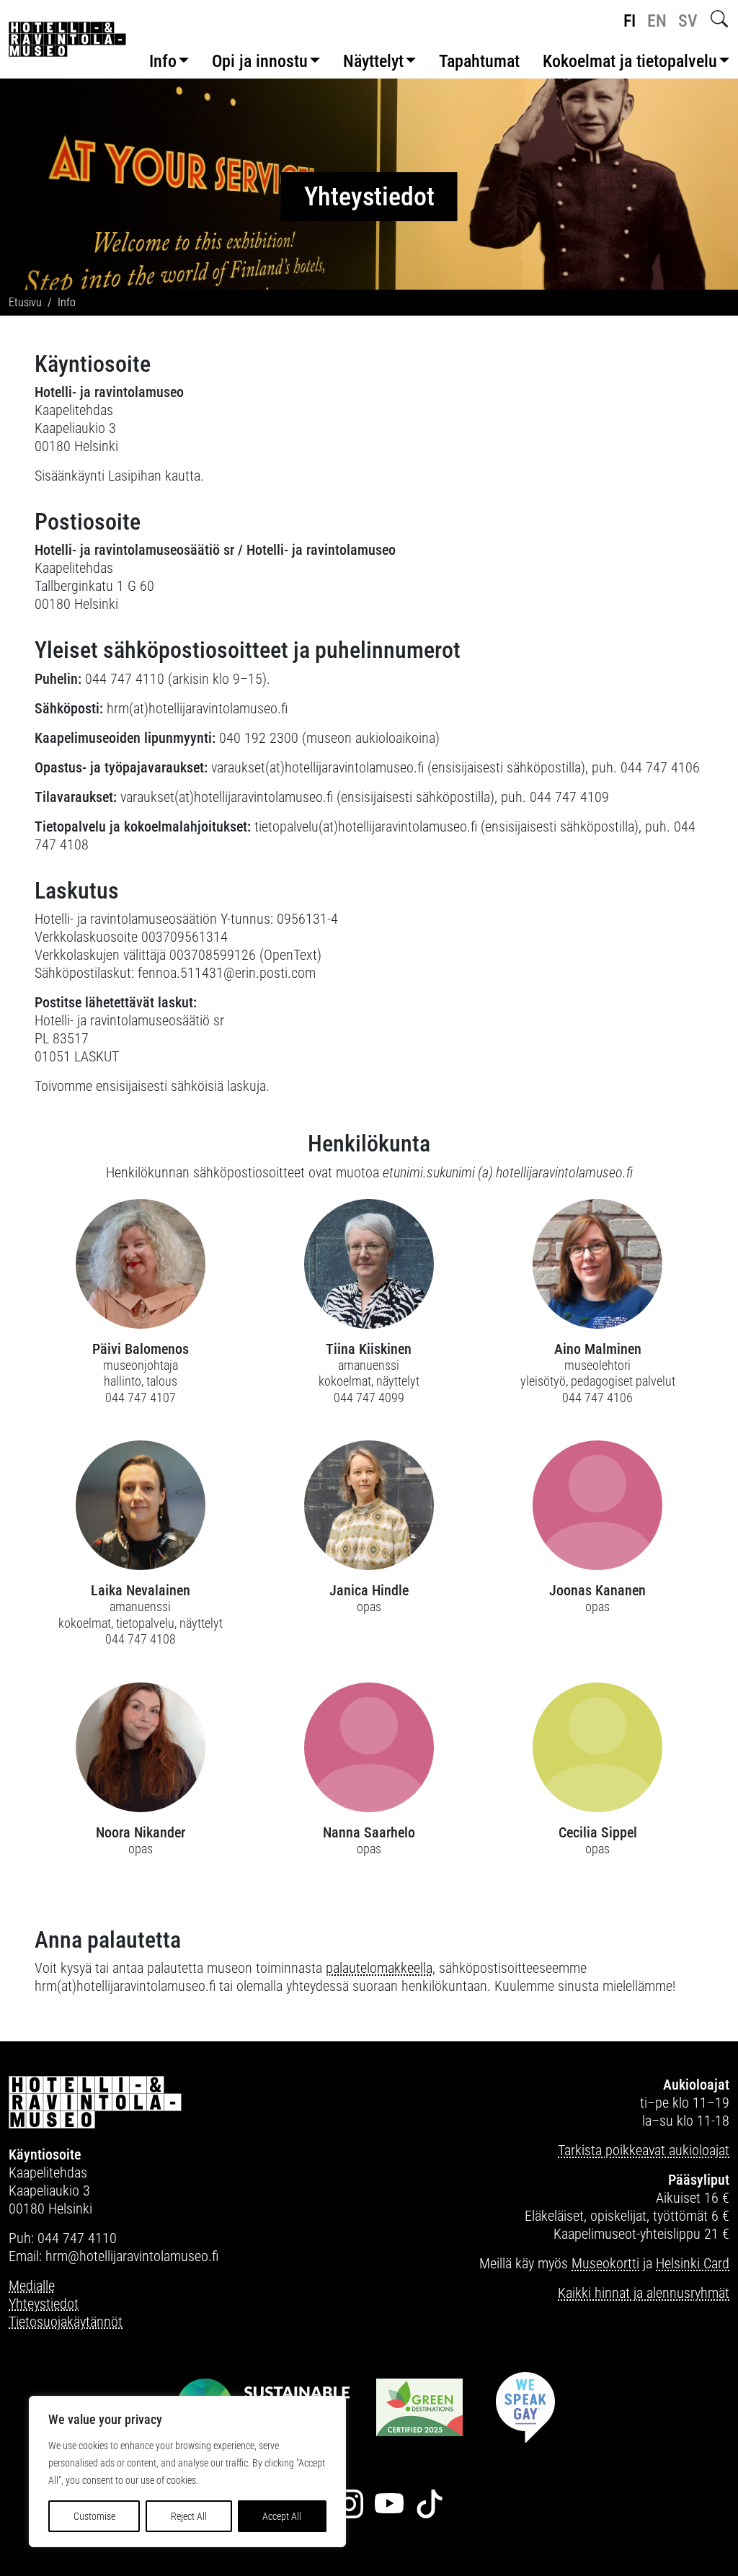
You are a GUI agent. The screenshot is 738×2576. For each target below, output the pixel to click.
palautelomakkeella (379, 1968)
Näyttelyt (373, 61)
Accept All (282, 2516)
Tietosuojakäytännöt (66, 2322)
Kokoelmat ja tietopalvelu (630, 61)
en (657, 21)
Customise (94, 2516)
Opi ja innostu (260, 61)
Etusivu (25, 302)
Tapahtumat (479, 61)
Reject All (189, 2516)
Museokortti (605, 2263)
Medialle (32, 2286)
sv (688, 21)
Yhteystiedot (44, 2304)
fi (630, 21)
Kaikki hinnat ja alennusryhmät (644, 2293)
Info (163, 61)
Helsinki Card (693, 2263)
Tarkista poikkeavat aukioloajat (644, 2150)
